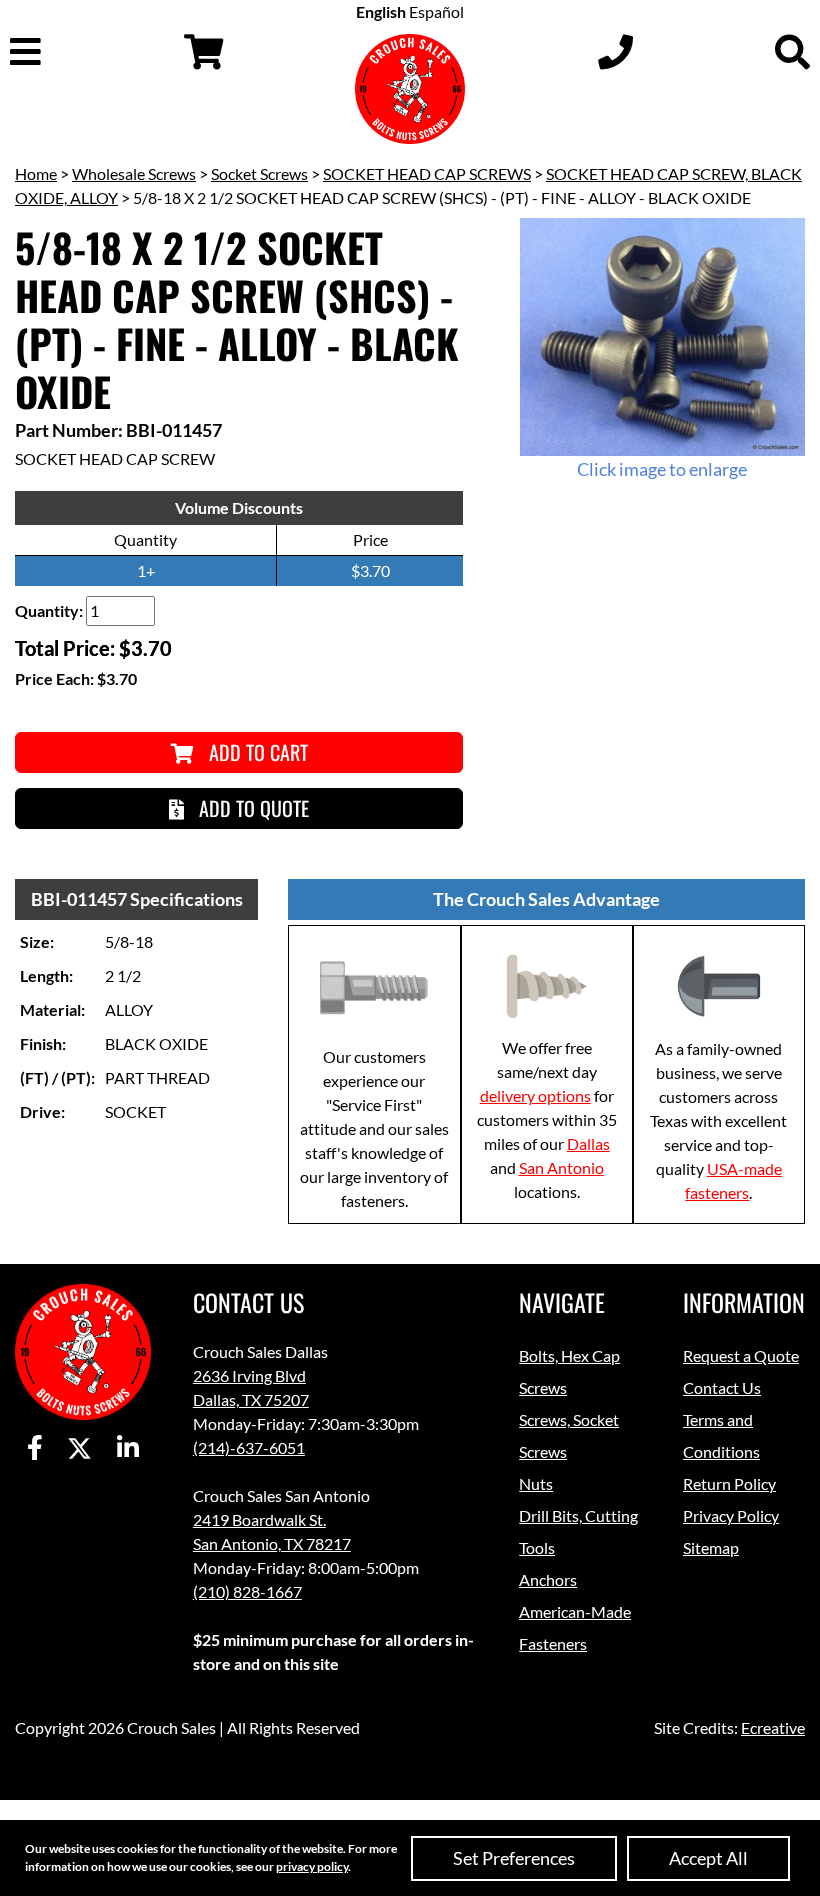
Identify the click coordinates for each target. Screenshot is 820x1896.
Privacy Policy (731, 1515)
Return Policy (729, 1483)
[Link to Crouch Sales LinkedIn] (128, 1449)
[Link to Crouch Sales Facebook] (35, 1449)
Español (436, 11)
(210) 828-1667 (247, 1591)
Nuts (536, 1483)
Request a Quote (741, 1355)
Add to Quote (251, 808)
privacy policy (312, 1866)
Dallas (588, 1143)
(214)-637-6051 (249, 1447)
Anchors (548, 1579)
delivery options (535, 1095)
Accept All (708, 1858)
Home (36, 173)
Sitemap (711, 1547)
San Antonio (561, 1167)
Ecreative (773, 1727)
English (381, 11)
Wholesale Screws (134, 173)
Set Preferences (514, 1858)
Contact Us (722, 1387)
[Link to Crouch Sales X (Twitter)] (79, 1449)
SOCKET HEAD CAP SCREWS (427, 173)
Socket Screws (259, 173)
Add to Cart (256, 752)
